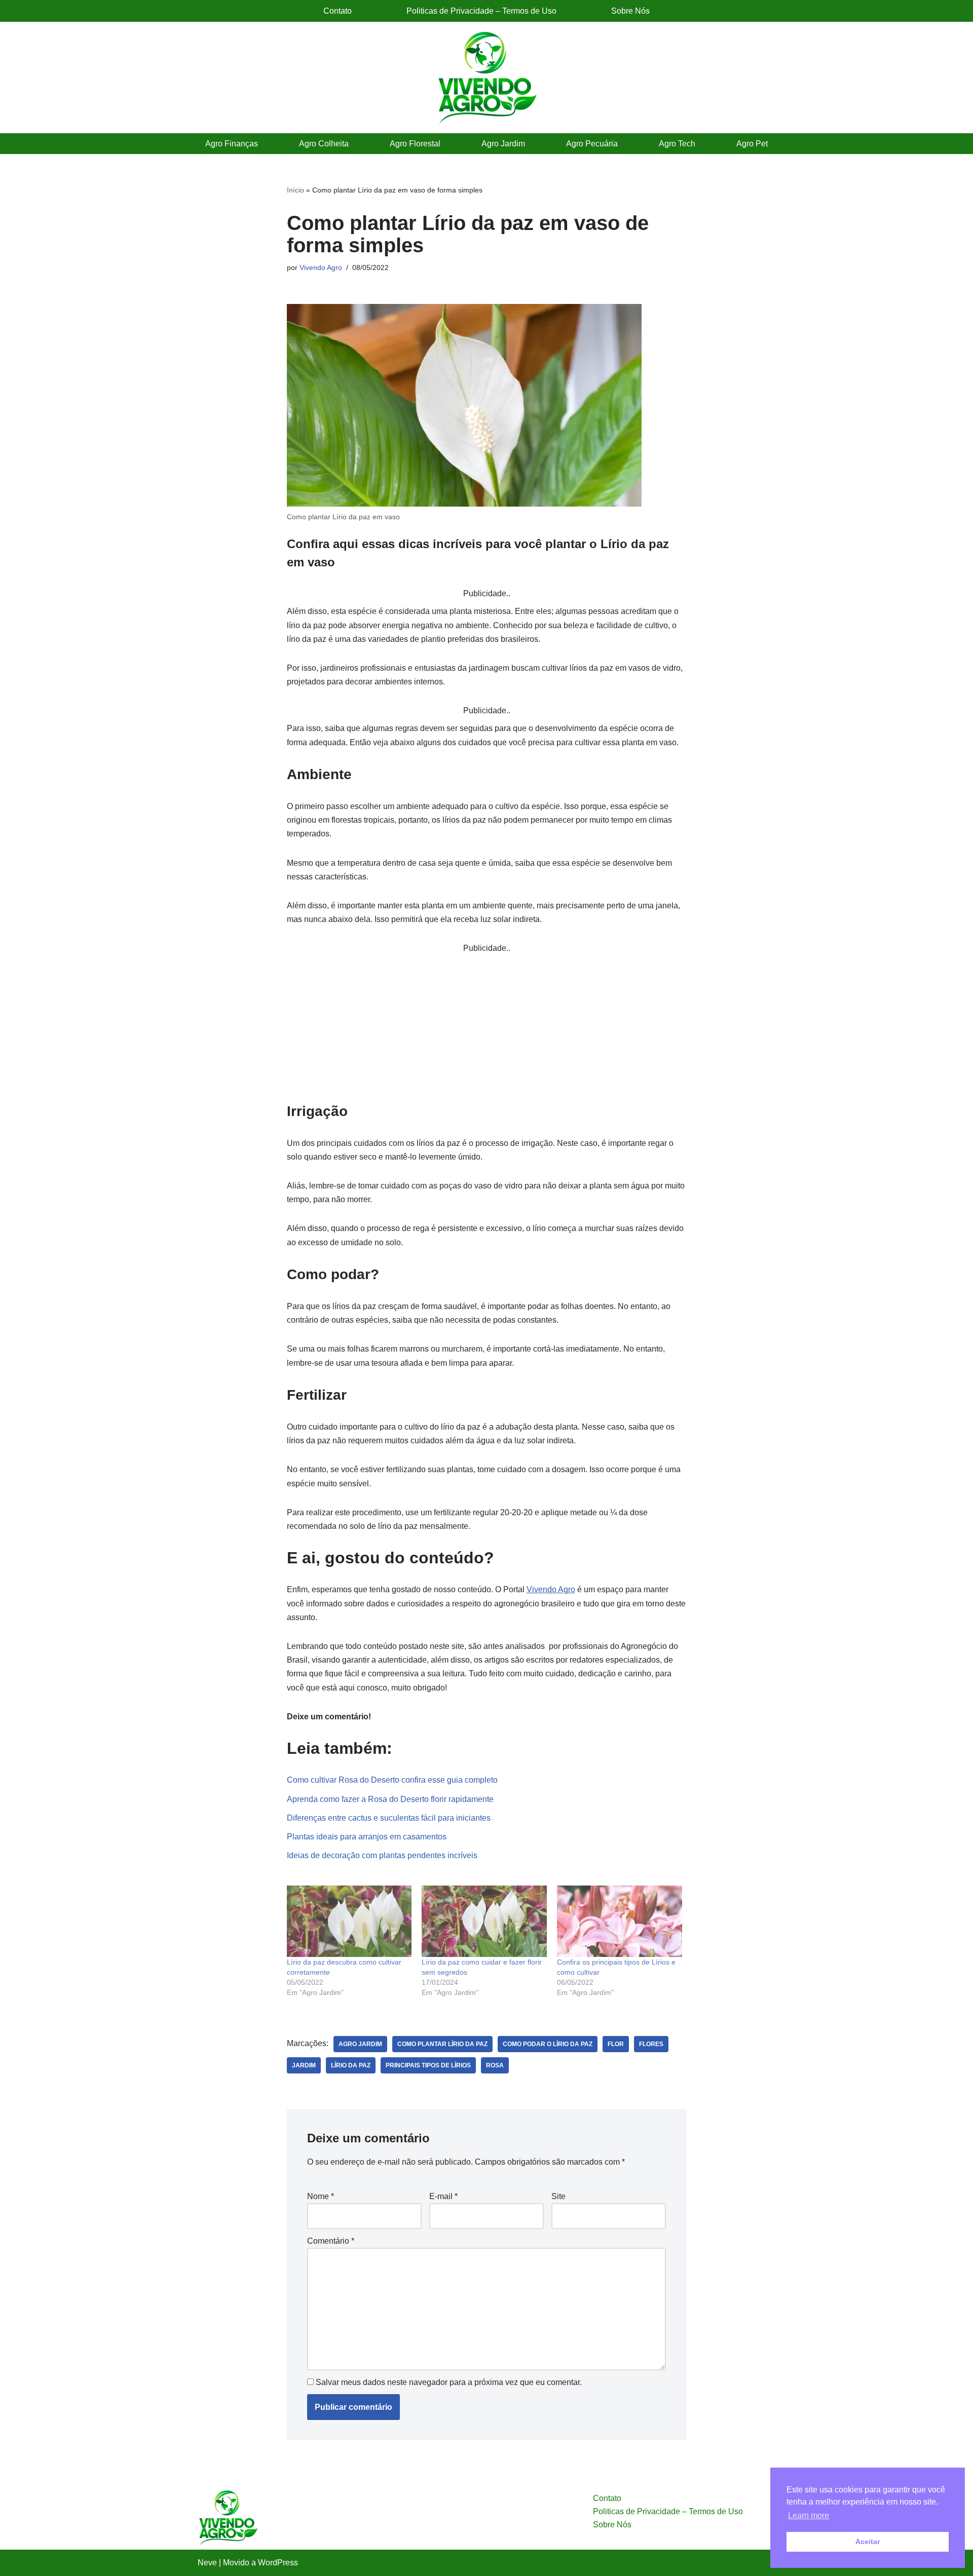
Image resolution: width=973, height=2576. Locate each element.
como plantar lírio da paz (442, 2044)
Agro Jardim (503, 144)
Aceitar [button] (868, 2542)
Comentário (331, 2241)
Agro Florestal (415, 144)
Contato (338, 11)
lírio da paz (351, 2065)
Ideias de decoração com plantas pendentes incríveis (382, 1855)
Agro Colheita (324, 144)
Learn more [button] (809, 2515)
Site (558, 2196)
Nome (321, 2196)
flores (651, 2044)
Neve (207, 2563)
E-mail (443, 2196)
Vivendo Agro (321, 267)
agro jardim (360, 2044)
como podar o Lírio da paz (548, 2044)
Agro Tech (677, 144)
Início (295, 190)
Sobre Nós (630, 11)
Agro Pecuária (592, 144)
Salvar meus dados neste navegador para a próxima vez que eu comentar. (449, 2382)
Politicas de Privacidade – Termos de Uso (481, 11)
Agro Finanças (232, 144)
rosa (495, 2065)
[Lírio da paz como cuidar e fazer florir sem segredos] (484, 1921)
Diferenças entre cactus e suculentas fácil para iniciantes (389, 1818)
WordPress (278, 2563)
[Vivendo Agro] (486, 78)
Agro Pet (752, 144)
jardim (304, 2065)
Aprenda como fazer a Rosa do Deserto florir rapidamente (390, 1799)
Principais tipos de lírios (428, 2065)
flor (616, 2044)
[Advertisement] (487, 1026)
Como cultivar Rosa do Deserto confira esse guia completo (392, 1780)
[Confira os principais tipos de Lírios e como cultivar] (620, 1921)
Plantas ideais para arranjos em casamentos (367, 1837)
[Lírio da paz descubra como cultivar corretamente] (349, 1921)
